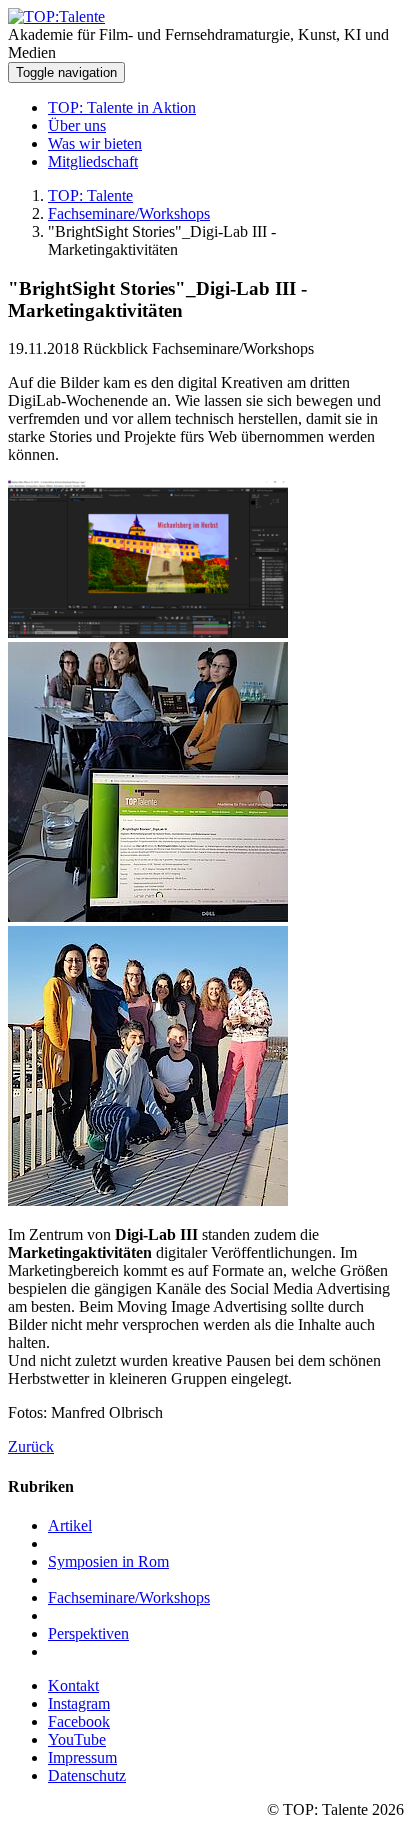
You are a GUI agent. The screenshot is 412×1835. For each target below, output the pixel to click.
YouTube (77, 1739)
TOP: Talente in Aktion (122, 107)
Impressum (82, 1757)
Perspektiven (88, 1633)
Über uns (77, 125)
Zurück (31, 1446)
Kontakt (73, 1685)
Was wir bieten (95, 143)
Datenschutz (87, 1775)
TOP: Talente (90, 195)
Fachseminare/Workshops (129, 213)
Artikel (70, 1525)
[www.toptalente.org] (56, 16)
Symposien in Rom (108, 1561)
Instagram (79, 1703)
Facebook (79, 1721)
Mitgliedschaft (93, 161)
